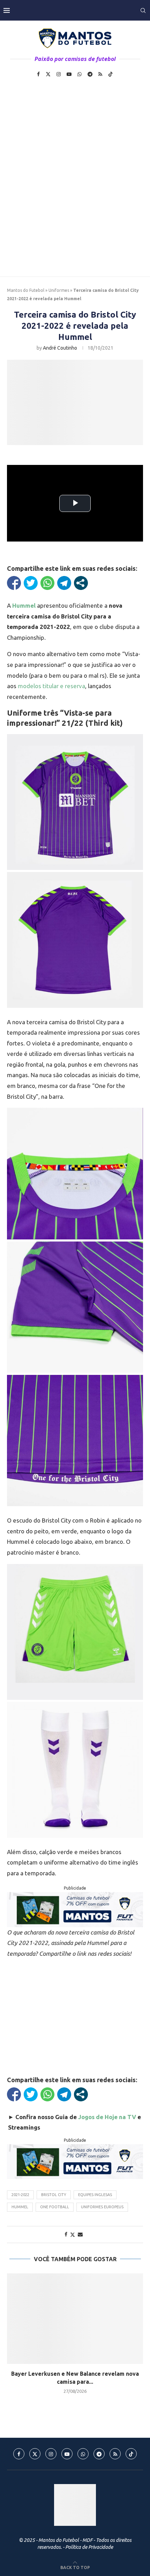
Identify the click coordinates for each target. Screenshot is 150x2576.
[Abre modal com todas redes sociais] (81, 583)
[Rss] (100, 74)
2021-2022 (20, 2195)
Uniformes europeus (102, 2207)
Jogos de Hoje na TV (107, 2117)
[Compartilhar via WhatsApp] (47, 583)
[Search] (143, 10)
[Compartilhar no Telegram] (64, 583)
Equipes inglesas (95, 2195)
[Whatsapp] (80, 74)
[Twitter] (48, 74)
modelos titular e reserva (51, 686)
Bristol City (54, 2195)
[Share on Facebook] (66, 2234)
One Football (55, 2207)
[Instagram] (59, 74)
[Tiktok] (111, 74)
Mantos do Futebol (26, 290)
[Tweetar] (31, 583)
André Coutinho (60, 348)
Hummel (20, 2207)
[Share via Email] (80, 2234)
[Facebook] (38, 74)
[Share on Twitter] (73, 2235)
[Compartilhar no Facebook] (14, 583)
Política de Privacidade (89, 2547)
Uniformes (59, 290)
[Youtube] (69, 74)
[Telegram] (90, 74)
